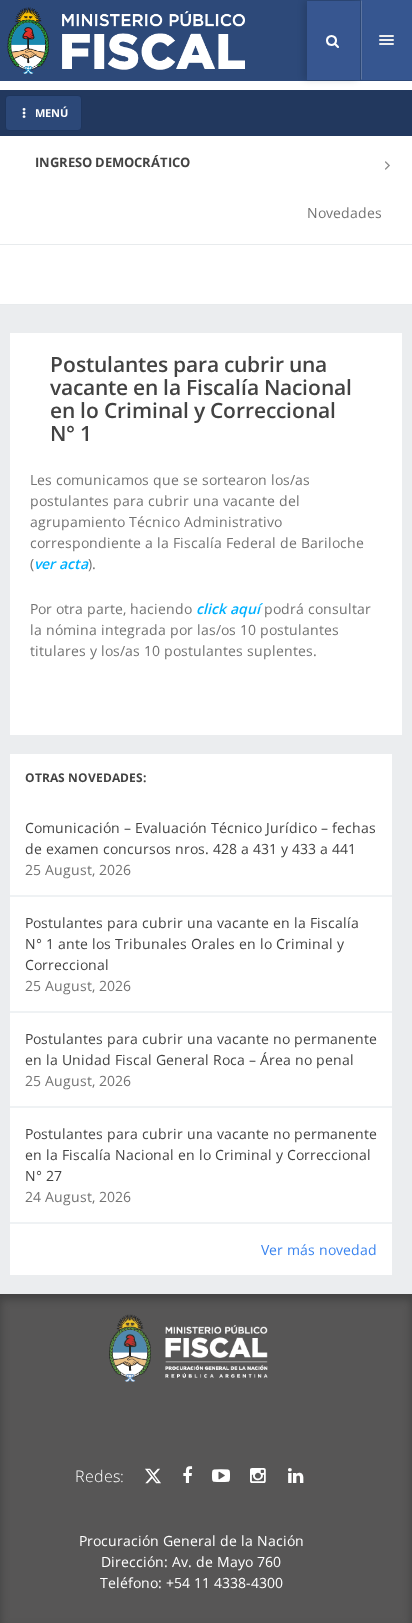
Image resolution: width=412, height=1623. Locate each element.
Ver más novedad (319, 1249)
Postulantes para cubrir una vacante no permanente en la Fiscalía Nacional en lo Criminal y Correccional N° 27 (201, 1154)
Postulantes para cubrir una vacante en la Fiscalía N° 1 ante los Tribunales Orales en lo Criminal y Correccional (192, 943)
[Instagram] (257, 1476)
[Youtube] (221, 1476)
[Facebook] (187, 1476)
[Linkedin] (295, 1476)
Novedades (344, 212)
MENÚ (51, 112)
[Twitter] (153, 1476)
